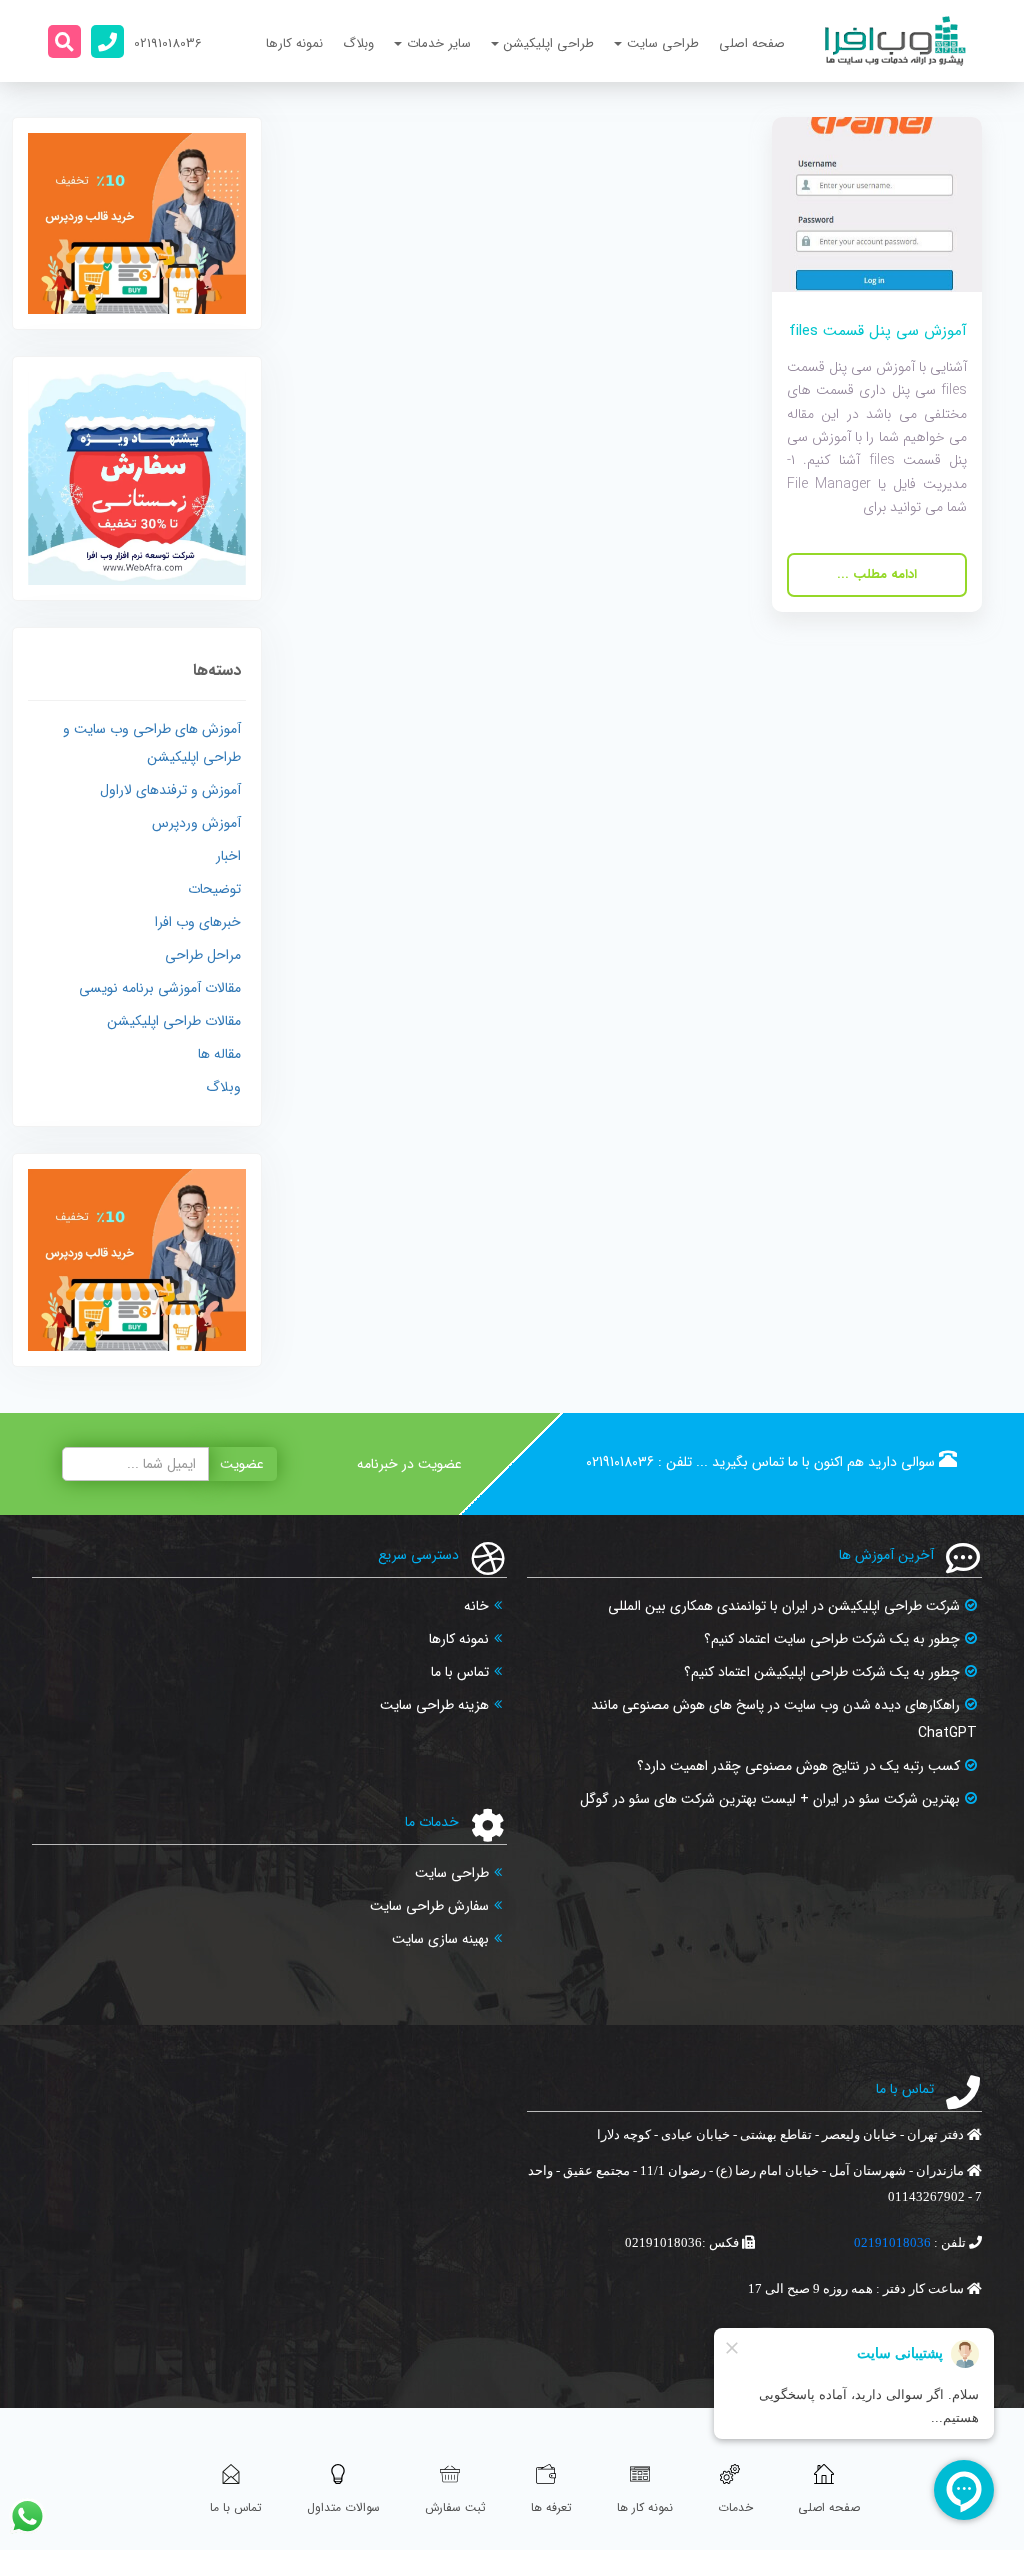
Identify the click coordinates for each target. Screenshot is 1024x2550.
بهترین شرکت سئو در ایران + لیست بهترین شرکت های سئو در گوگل (770, 1799)
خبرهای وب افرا (198, 922)
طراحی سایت (452, 1873)
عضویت (242, 1464)
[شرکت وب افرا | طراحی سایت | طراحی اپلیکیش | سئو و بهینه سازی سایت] (895, 41)
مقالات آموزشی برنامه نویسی (160, 988)
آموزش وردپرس (196, 823)
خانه (476, 1606)
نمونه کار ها (645, 2507)
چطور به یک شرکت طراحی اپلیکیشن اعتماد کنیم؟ (822, 1672)
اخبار (228, 856)
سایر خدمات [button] (439, 43)
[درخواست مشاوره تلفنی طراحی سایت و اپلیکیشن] (107, 41)
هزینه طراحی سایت (434, 1705)
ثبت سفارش (455, 2507)
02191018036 (620, 1462)
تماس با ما (460, 1672)
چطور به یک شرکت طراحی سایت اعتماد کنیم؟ (832, 1639)
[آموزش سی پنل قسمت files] (877, 204)
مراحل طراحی (203, 955)
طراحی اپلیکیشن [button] (549, 43)
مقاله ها (219, 1054)
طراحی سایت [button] (663, 43)
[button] (64, 41)
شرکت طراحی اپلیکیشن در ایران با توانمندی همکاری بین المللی (784, 1606)
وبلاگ (358, 43)
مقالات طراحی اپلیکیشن (174, 1021)
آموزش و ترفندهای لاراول (170, 790)
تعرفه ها (551, 2507)
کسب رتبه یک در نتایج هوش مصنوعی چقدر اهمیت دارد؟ (798, 1766)
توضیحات (214, 889)
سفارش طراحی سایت (429, 1906)
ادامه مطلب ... (877, 574)
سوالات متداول (343, 2507)
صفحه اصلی (752, 43)
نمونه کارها (294, 43)
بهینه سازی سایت (440, 1939)
